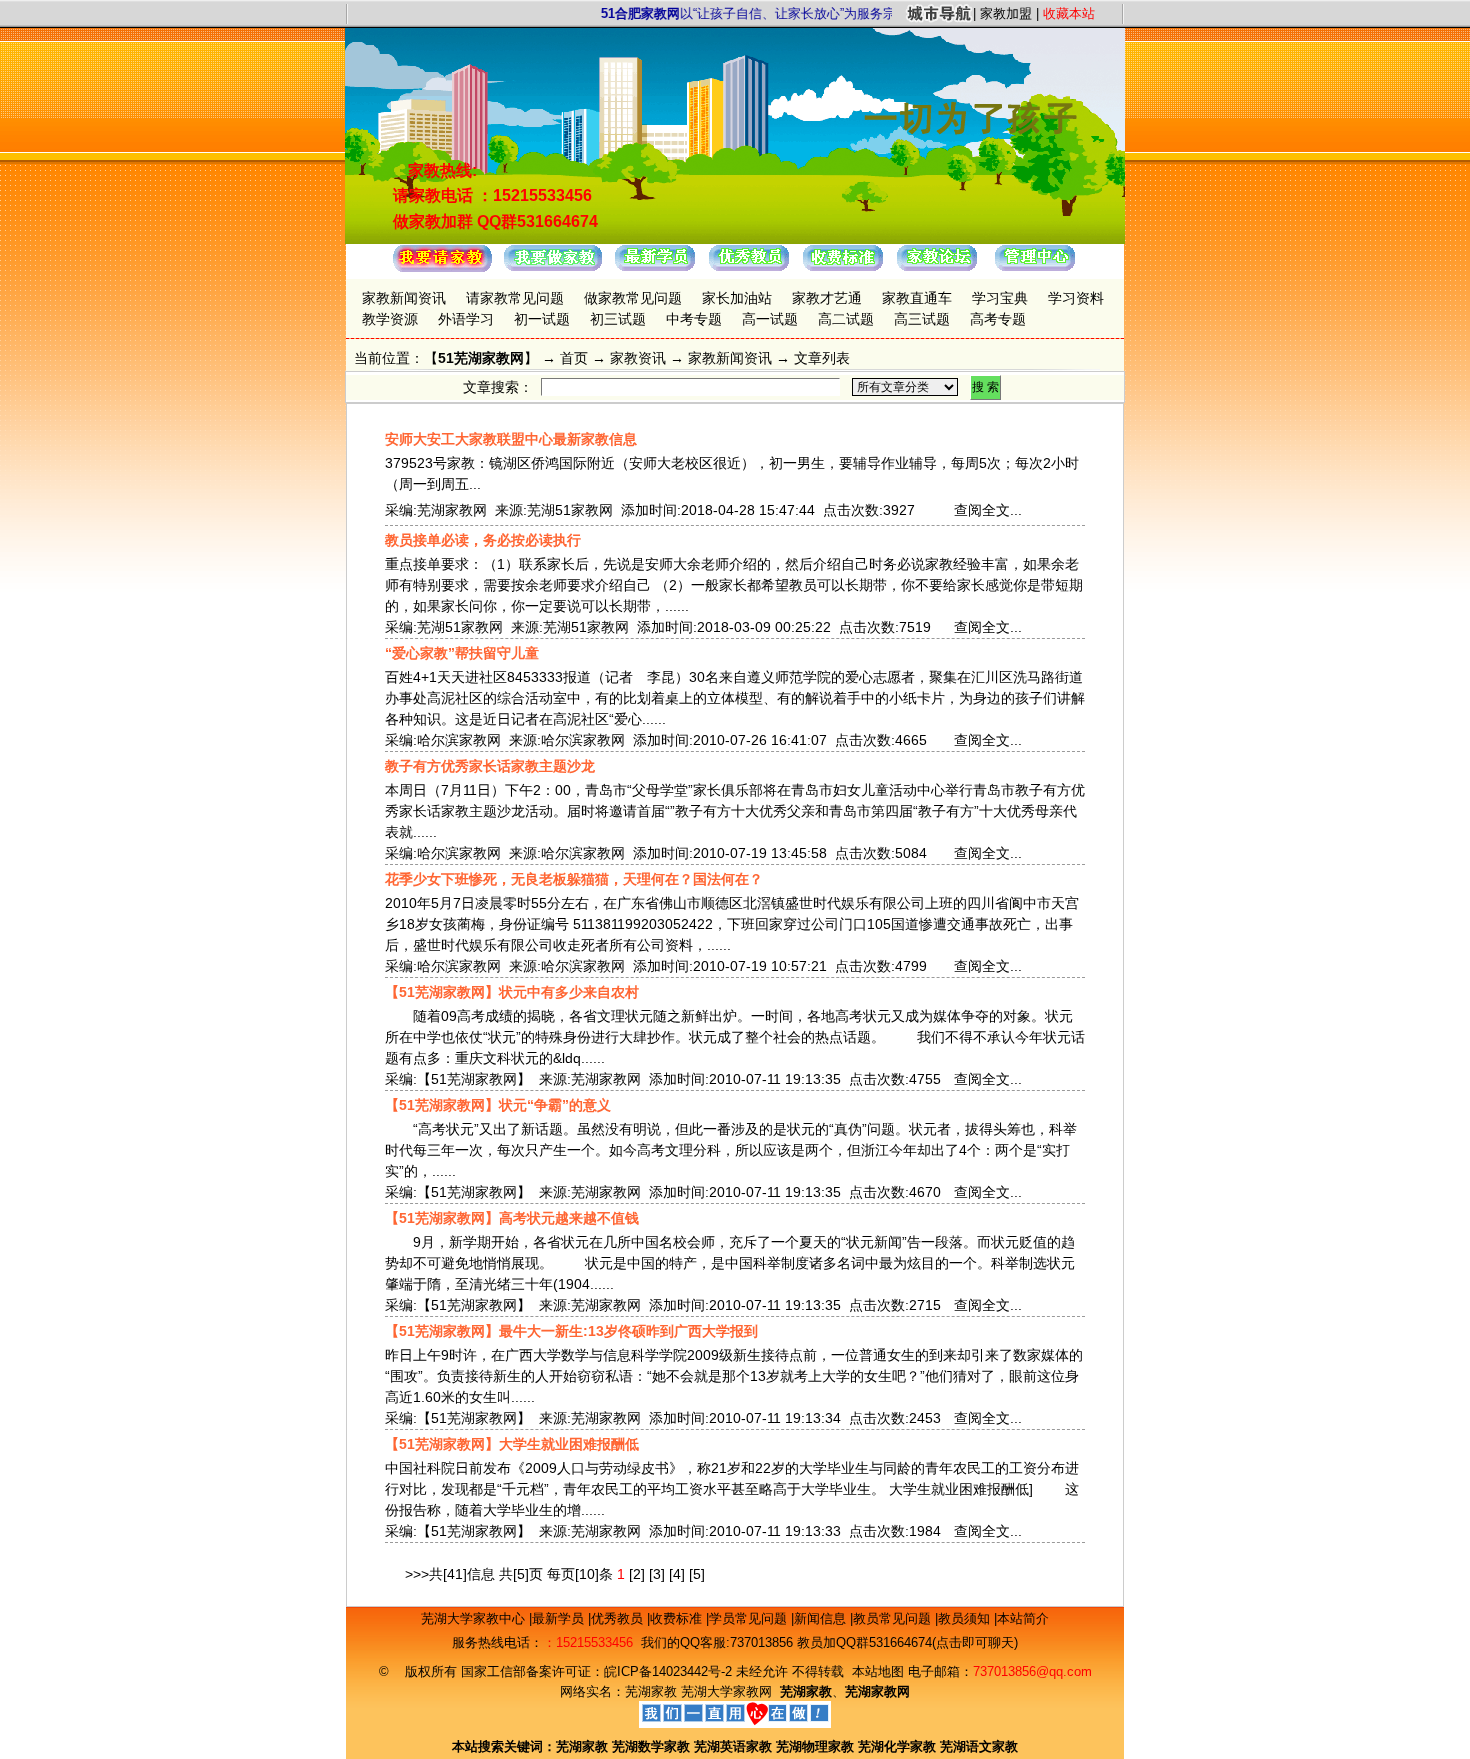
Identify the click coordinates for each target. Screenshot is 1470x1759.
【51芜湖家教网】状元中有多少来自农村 (512, 992)
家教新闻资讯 (404, 298)
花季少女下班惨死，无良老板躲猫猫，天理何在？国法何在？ (574, 879)
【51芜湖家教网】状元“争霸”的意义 (498, 1105)
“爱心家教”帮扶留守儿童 (462, 653)
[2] (637, 1574)
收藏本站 (1069, 13)
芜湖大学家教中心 (475, 1618)
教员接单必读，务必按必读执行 (483, 540)
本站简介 (1023, 1618)
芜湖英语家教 (735, 1746)
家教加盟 (1006, 13)
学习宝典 (1000, 298)
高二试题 (846, 319)
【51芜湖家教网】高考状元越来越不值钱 (512, 1218)
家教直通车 (917, 298)
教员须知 (966, 1618)
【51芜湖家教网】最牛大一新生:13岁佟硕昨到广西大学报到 (571, 1331)
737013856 (761, 1642)
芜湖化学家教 (897, 1746)
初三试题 (618, 319)
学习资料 (1076, 298)
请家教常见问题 (515, 298)
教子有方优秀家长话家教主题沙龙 (490, 766)
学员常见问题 (750, 1618)
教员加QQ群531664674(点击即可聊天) (907, 1642)
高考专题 (998, 319)
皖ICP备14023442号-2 (670, 1671)
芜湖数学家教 (651, 1746)
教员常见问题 (894, 1618)
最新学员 (560, 1618)
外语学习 (466, 319)
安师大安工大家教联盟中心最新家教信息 (511, 439)
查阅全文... (988, 510)
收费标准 (678, 1618)
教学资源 (390, 319)
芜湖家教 (651, 1691)
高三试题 (922, 319)
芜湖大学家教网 (726, 1691)
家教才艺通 (827, 298)
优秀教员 (619, 1618)
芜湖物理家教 (815, 1746)
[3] (657, 1574)
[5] (697, 1574)
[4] (677, 1574)
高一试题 (770, 319)
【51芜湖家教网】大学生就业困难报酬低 (512, 1444)
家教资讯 (638, 358)
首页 (574, 358)
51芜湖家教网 (481, 358)
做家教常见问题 (633, 298)
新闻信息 (822, 1618)
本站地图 (878, 1671)
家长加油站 (737, 298)
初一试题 (542, 319)
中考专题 (694, 319)
